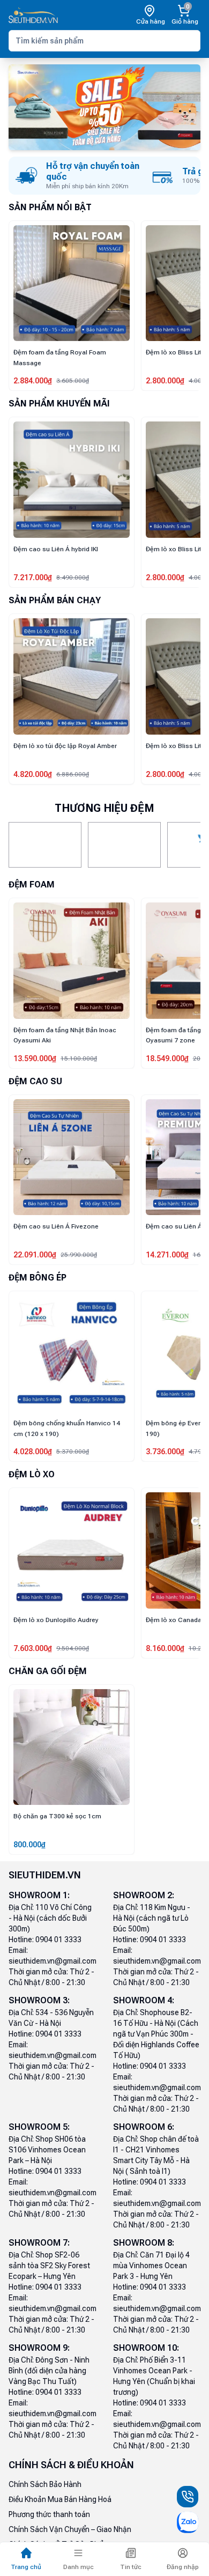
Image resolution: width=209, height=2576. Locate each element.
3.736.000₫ (33, 1452)
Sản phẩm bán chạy (55, 600)
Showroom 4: (144, 2000)
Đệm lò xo (32, 1474)
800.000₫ (29, 1845)
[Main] (33, 15)
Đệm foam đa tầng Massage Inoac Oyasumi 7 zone (65, 1035)
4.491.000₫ (165, 1648)
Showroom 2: (144, 1895)
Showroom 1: (39, 1895)
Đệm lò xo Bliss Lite (43, 352)
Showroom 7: (39, 2243)
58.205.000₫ (167, 381)
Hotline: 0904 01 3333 (45, 1940)
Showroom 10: (146, 2348)
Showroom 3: (39, 2000)
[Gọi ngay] (188, 2497)
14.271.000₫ (35, 1255)
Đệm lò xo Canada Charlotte (56, 1620)
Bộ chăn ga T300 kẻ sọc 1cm (57, 1816)
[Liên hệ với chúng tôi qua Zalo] (188, 2522)
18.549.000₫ (35, 1058)
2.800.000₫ (33, 381)
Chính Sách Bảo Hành (45, 2484)
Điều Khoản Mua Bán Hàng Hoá (60, 2499)
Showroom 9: (39, 2348)
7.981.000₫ (165, 578)
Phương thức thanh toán (49, 2514)
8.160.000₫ (33, 1648)
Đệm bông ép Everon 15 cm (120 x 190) (65, 1428)
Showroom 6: (144, 2127)
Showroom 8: (144, 2243)
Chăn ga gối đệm (48, 1671)
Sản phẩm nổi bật (50, 207)
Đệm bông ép (38, 1278)
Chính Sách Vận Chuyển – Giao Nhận (70, 2529)
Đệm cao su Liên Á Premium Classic (68, 1226)
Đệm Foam (32, 884)
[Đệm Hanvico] (124, 845)
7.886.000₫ (165, 1058)
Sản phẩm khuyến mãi (59, 404)
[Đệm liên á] (45, 845)
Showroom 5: (39, 2127)
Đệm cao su (35, 1081)
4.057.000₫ (165, 1452)
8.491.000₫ (165, 1255)
